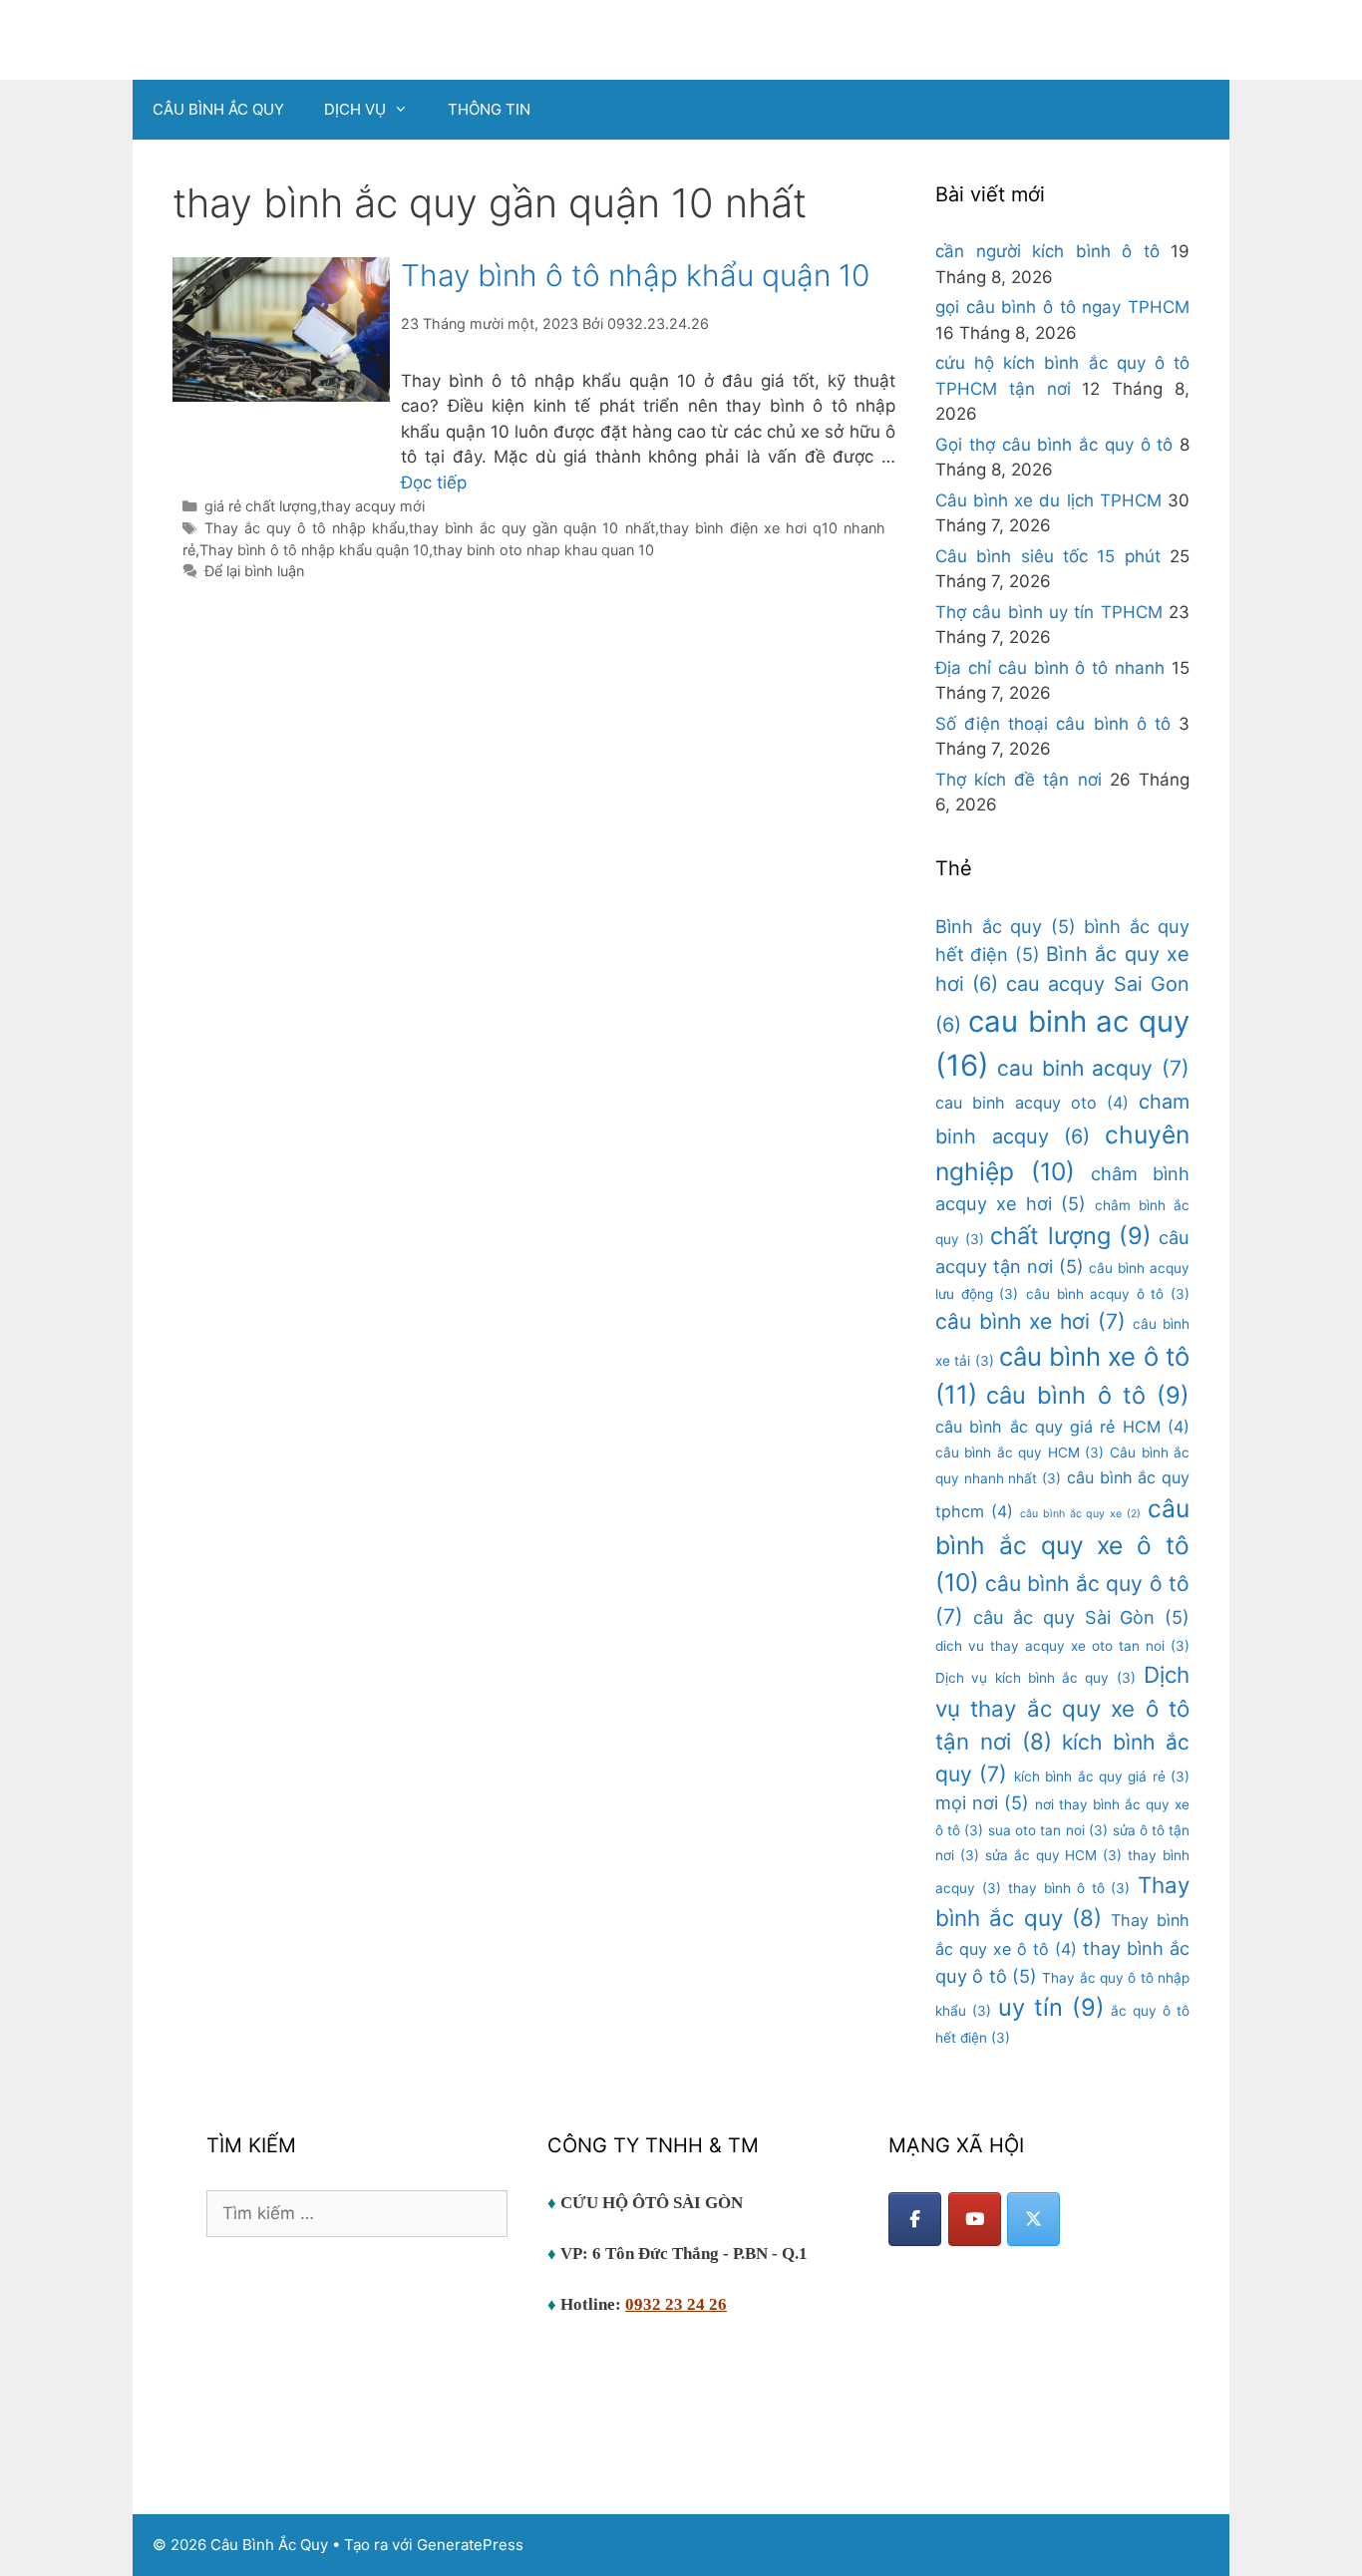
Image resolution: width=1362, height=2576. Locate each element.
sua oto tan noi (1047, 1830)
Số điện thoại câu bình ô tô (1053, 724)
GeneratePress (470, 2545)
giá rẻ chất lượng (261, 506)
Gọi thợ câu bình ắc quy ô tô (1054, 445)
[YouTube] (975, 2219)
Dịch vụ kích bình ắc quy (1035, 1678)
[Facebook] (915, 2219)
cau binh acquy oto (1032, 1103)
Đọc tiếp (434, 483)
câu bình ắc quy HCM (1020, 1452)
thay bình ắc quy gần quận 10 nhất (531, 528)
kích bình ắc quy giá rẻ (1102, 1776)
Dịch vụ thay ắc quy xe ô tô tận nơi (1062, 1708)
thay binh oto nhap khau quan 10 (543, 550)
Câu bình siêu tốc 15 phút (1048, 556)
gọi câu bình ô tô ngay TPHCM (1062, 307)
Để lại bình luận (254, 571)
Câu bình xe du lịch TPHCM (1048, 500)
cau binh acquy (1093, 1068)
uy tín (1051, 2007)
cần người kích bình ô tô (1047, 251)
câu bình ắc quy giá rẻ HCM (1062, 1427)
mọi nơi (982, 1802)
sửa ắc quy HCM (1053, 1855)
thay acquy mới (373, 506)
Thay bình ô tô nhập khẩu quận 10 (635, 275)
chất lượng (1071, 1236)
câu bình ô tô (1088, 1395)
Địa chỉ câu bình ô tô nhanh (1050, 668)
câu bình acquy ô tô (1108, 1294)
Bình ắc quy (1006, 926)
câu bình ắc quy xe (1080, 1514)
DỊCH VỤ (355, 109)
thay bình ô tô (1069, 1888)
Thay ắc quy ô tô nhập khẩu (305, 528)
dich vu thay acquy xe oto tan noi (1062, 1646)
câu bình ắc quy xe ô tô (1062, 1545)
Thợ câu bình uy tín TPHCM (1049, 612)
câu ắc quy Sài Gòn (1081, 1617)
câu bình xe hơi (1030, 1321)
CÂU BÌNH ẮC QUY (218, 109)
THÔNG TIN (489, 109)
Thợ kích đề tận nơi (1019, 780)
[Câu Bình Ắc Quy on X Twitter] (1033, 2219)
